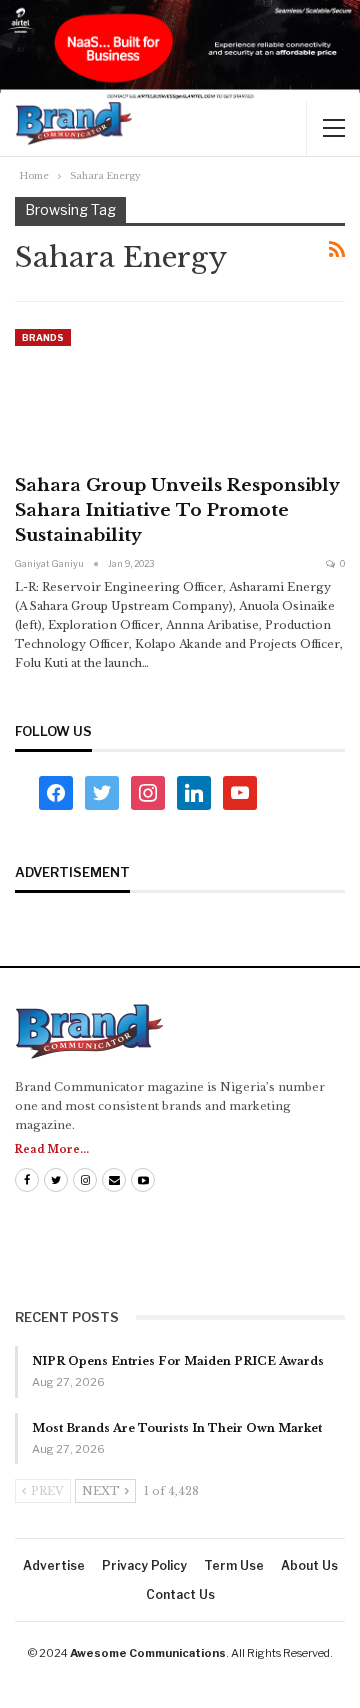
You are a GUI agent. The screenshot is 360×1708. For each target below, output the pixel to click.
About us (309, 1565)
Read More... (52, 1149)
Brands (43, 337)
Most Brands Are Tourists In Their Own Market (177, 1428)
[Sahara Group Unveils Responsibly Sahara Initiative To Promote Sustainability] (120, 396)
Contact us (180, 1594)
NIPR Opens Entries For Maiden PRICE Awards (178, 1361)
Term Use (234, 1565)
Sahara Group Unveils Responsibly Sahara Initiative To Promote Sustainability (177, 510)
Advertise (54, 1565)
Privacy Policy (144, 1565)
